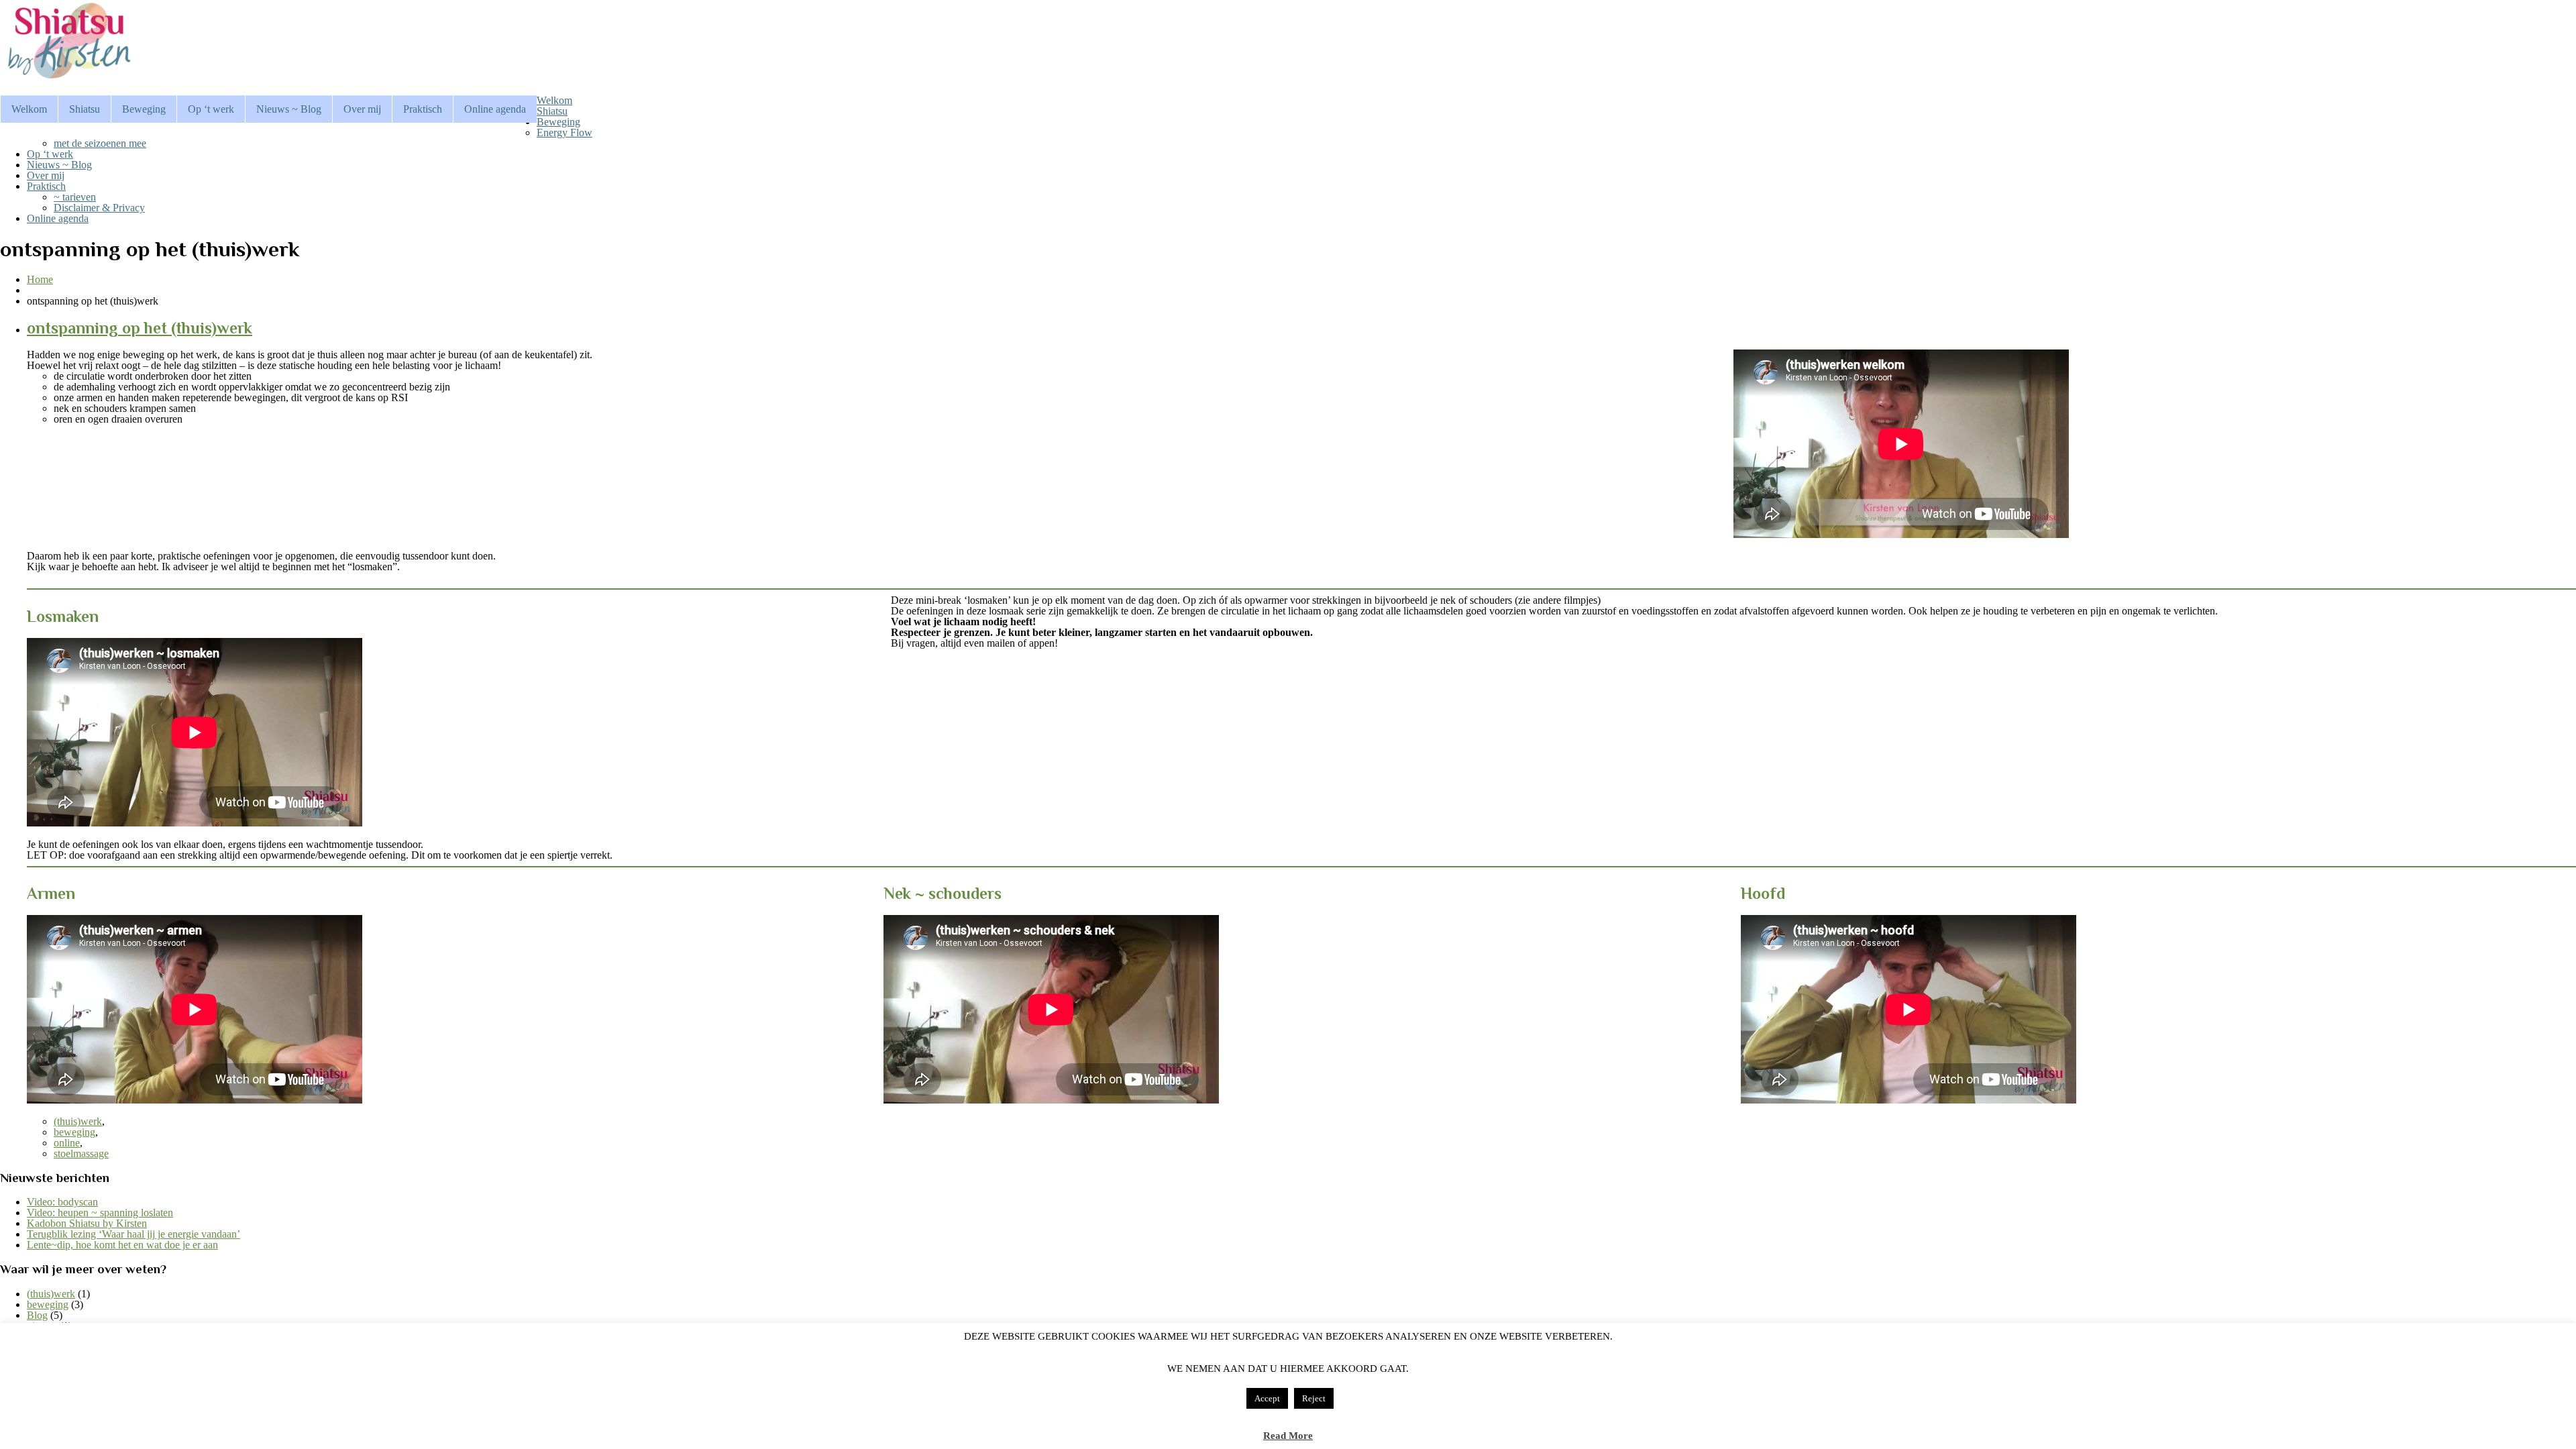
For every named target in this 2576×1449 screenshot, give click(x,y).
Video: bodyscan (62, 1202)
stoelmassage (81, 1153)
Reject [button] (1314, 1398)
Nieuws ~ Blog (289, 109)
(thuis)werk (78, 1121)
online (67, 1143)
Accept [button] (1267, 1398)
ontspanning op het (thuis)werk (140, 328)
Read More (1288, 1436)
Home (40, 279)
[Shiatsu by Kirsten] (67, 79)
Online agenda (495, 109)
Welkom (29, 109)
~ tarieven (75, 197)
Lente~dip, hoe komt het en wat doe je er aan (122, 1245)
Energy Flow (565, 132)
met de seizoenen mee (100, 143)
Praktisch (423, 109)
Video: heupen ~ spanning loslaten (100, 1213)
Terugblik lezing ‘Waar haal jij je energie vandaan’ (133, 1234)
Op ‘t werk (211, 109)
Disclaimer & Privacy (99, 208)
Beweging (144, 109)
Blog (37, 1315)
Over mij (362, 109)
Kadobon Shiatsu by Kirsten (87, 1223)
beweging (74, 1132)
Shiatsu (85, 109)
